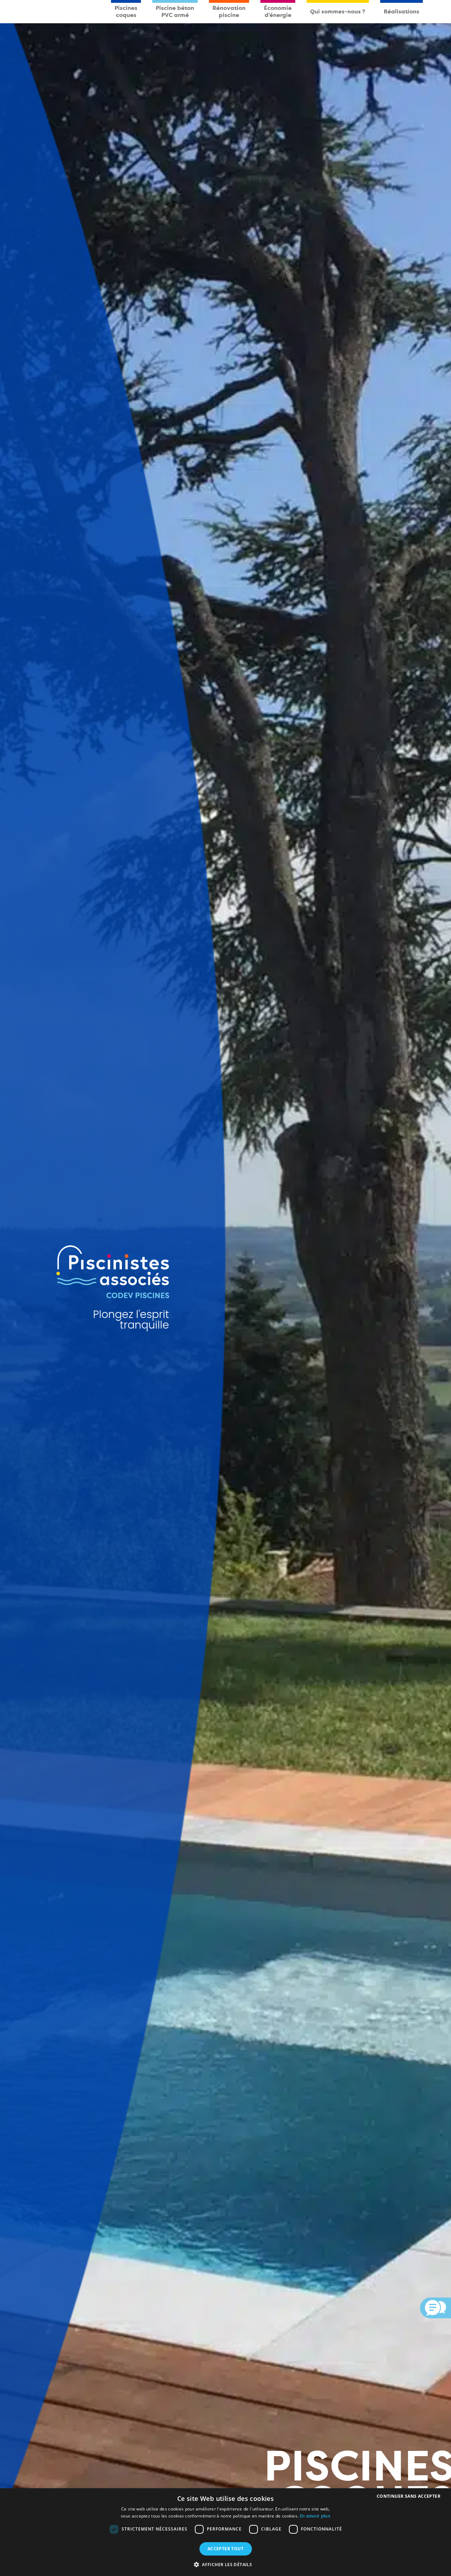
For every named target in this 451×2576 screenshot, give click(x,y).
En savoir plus (315, 2516)
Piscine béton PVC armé (175, 11)
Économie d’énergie (278, 11)
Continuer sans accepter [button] (409, 2496)
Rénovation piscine (229, 11)
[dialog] (225, 2532)
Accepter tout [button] (225, 2549)
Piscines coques (126, 11)
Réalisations (401, 11)
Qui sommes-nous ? (338, 11)
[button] (225, 2564)
